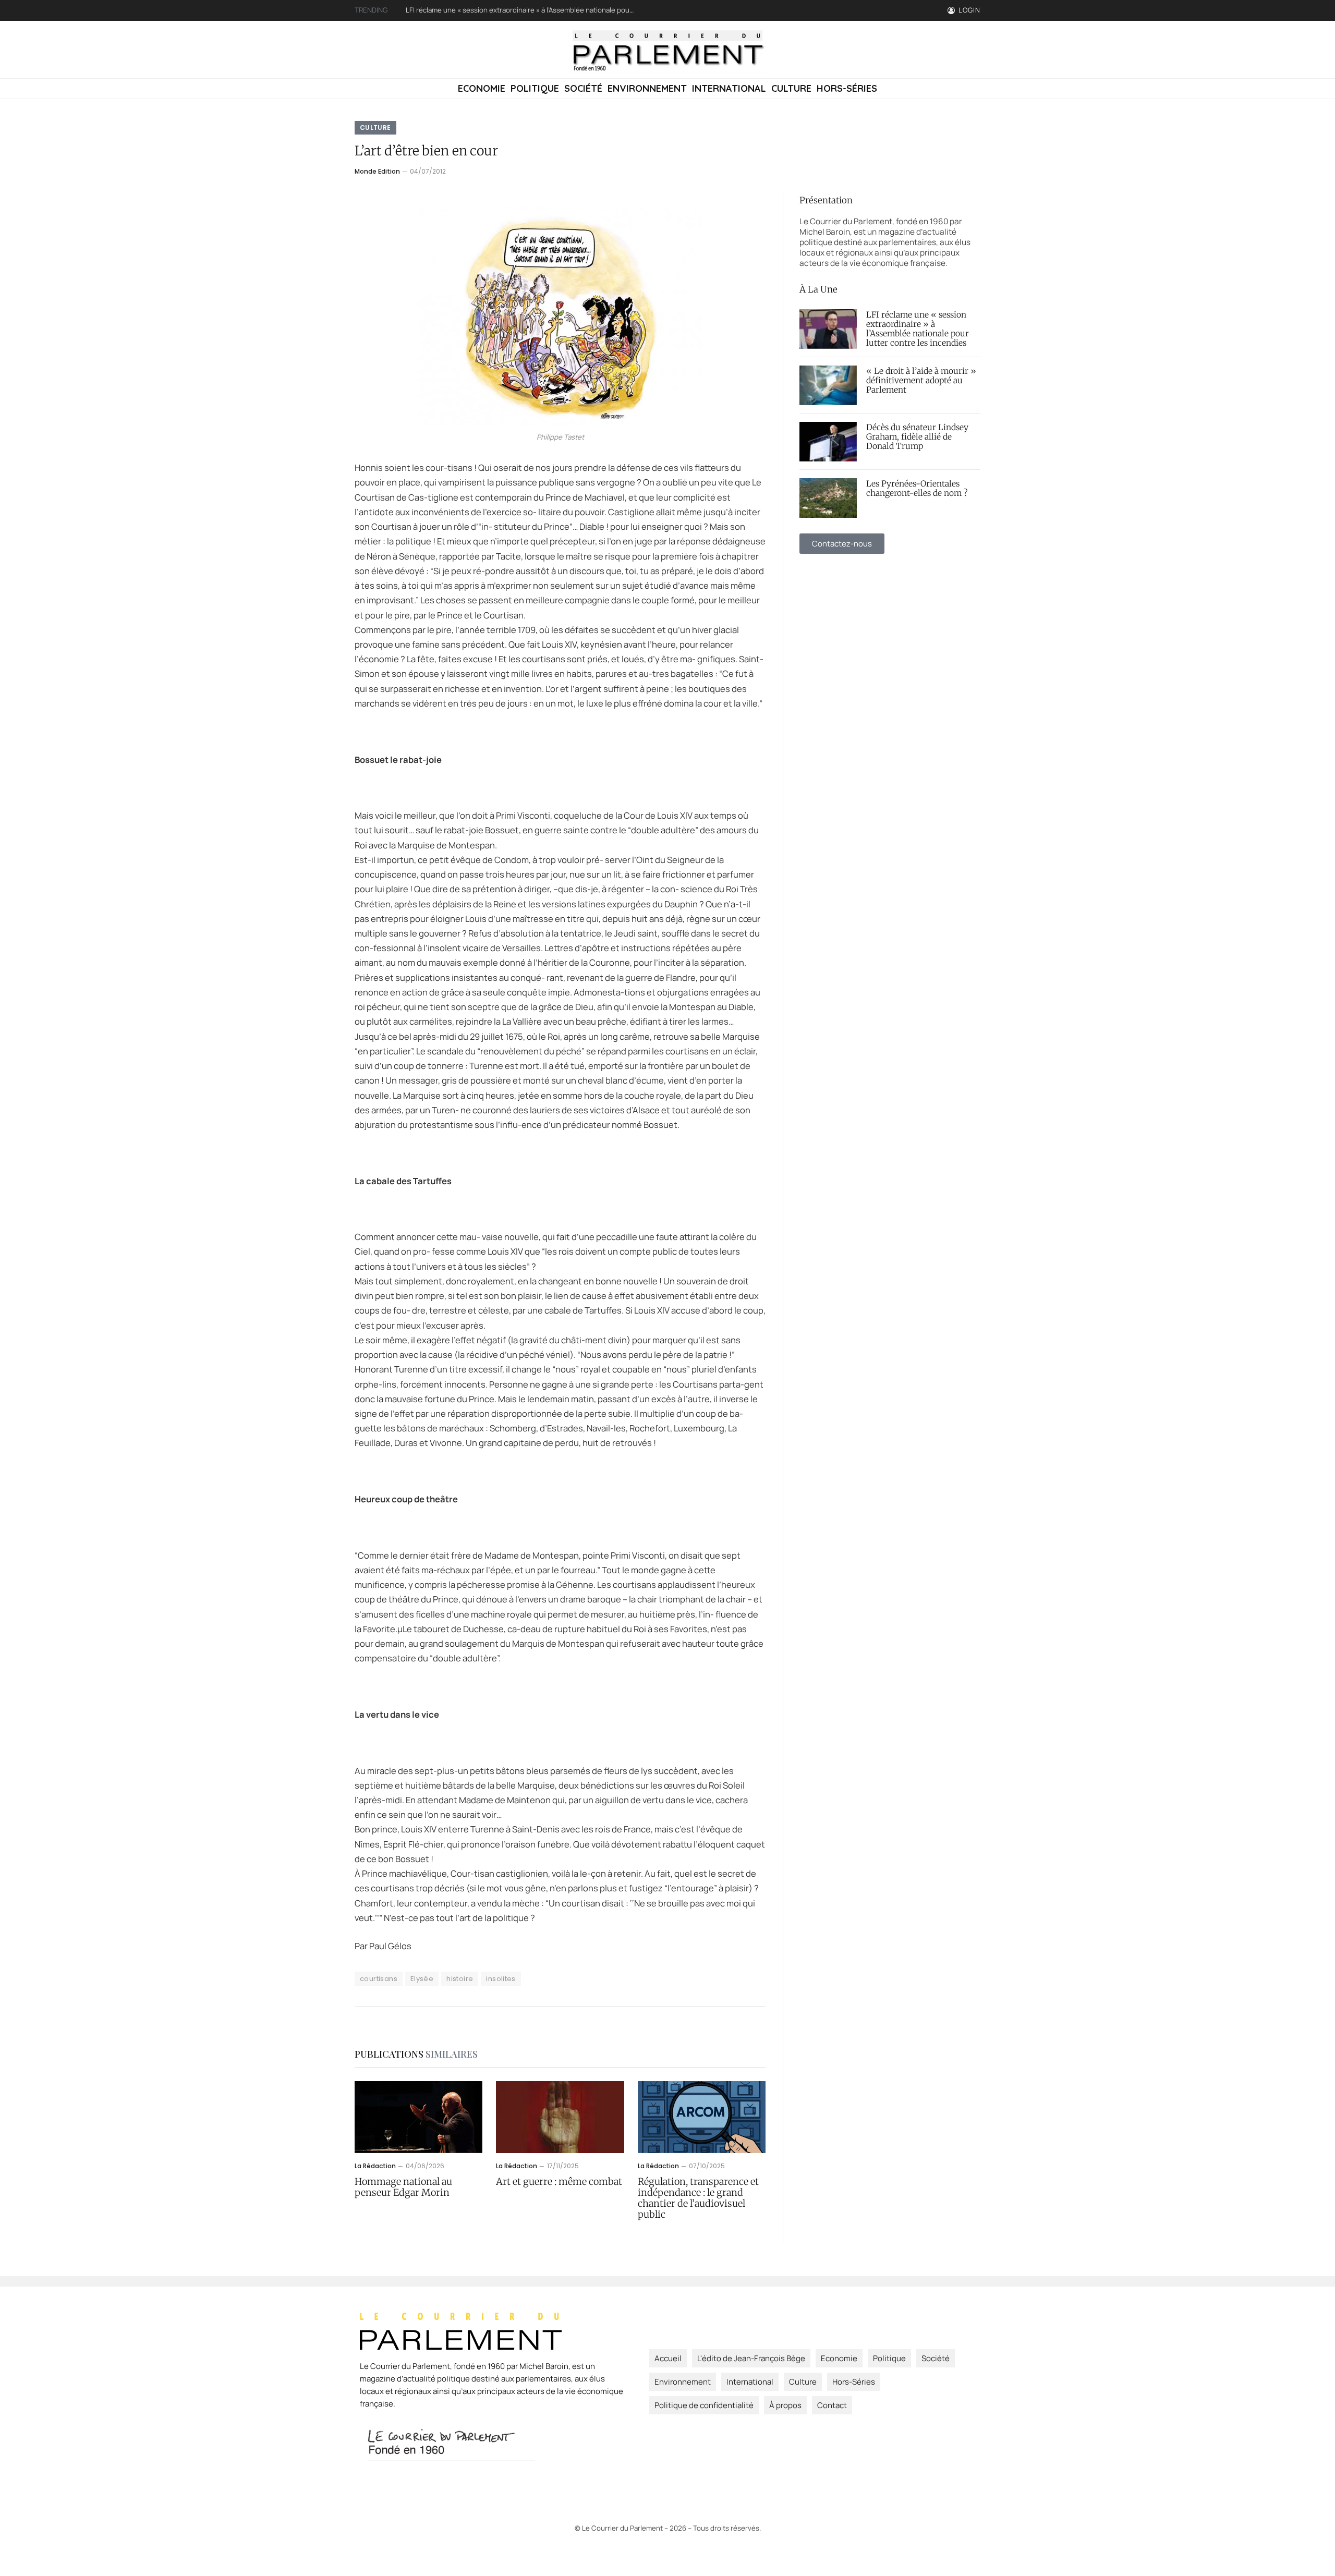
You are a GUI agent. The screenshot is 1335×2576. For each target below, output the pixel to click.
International (729, 88)
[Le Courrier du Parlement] (667, 50)
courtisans (379, 1979)
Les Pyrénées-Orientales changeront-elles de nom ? (917, 489)
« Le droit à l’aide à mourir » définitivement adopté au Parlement (507, 10)
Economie (482, 88)
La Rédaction (375, 2166)
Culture (791, 88)
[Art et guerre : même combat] (560, 2117)
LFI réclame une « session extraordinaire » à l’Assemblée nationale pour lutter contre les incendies (918, 329)
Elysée (422, 1979)
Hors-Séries (847, 88)
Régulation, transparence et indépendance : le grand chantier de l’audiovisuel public (698, 2198)
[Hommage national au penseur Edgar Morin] (418, 2117)
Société (583, 88)
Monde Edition (377, 171)
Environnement (647, 88)
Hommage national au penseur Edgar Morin (403, 2187)
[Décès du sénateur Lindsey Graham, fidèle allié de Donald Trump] (828, 442)
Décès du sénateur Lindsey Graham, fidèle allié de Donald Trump (917, 437)
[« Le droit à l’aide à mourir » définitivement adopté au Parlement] (828, 385)
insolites (501, 1979)
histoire (460, 1979)
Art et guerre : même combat (559, 2182)
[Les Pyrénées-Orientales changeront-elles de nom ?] (828, 498)
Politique (535, 88)
